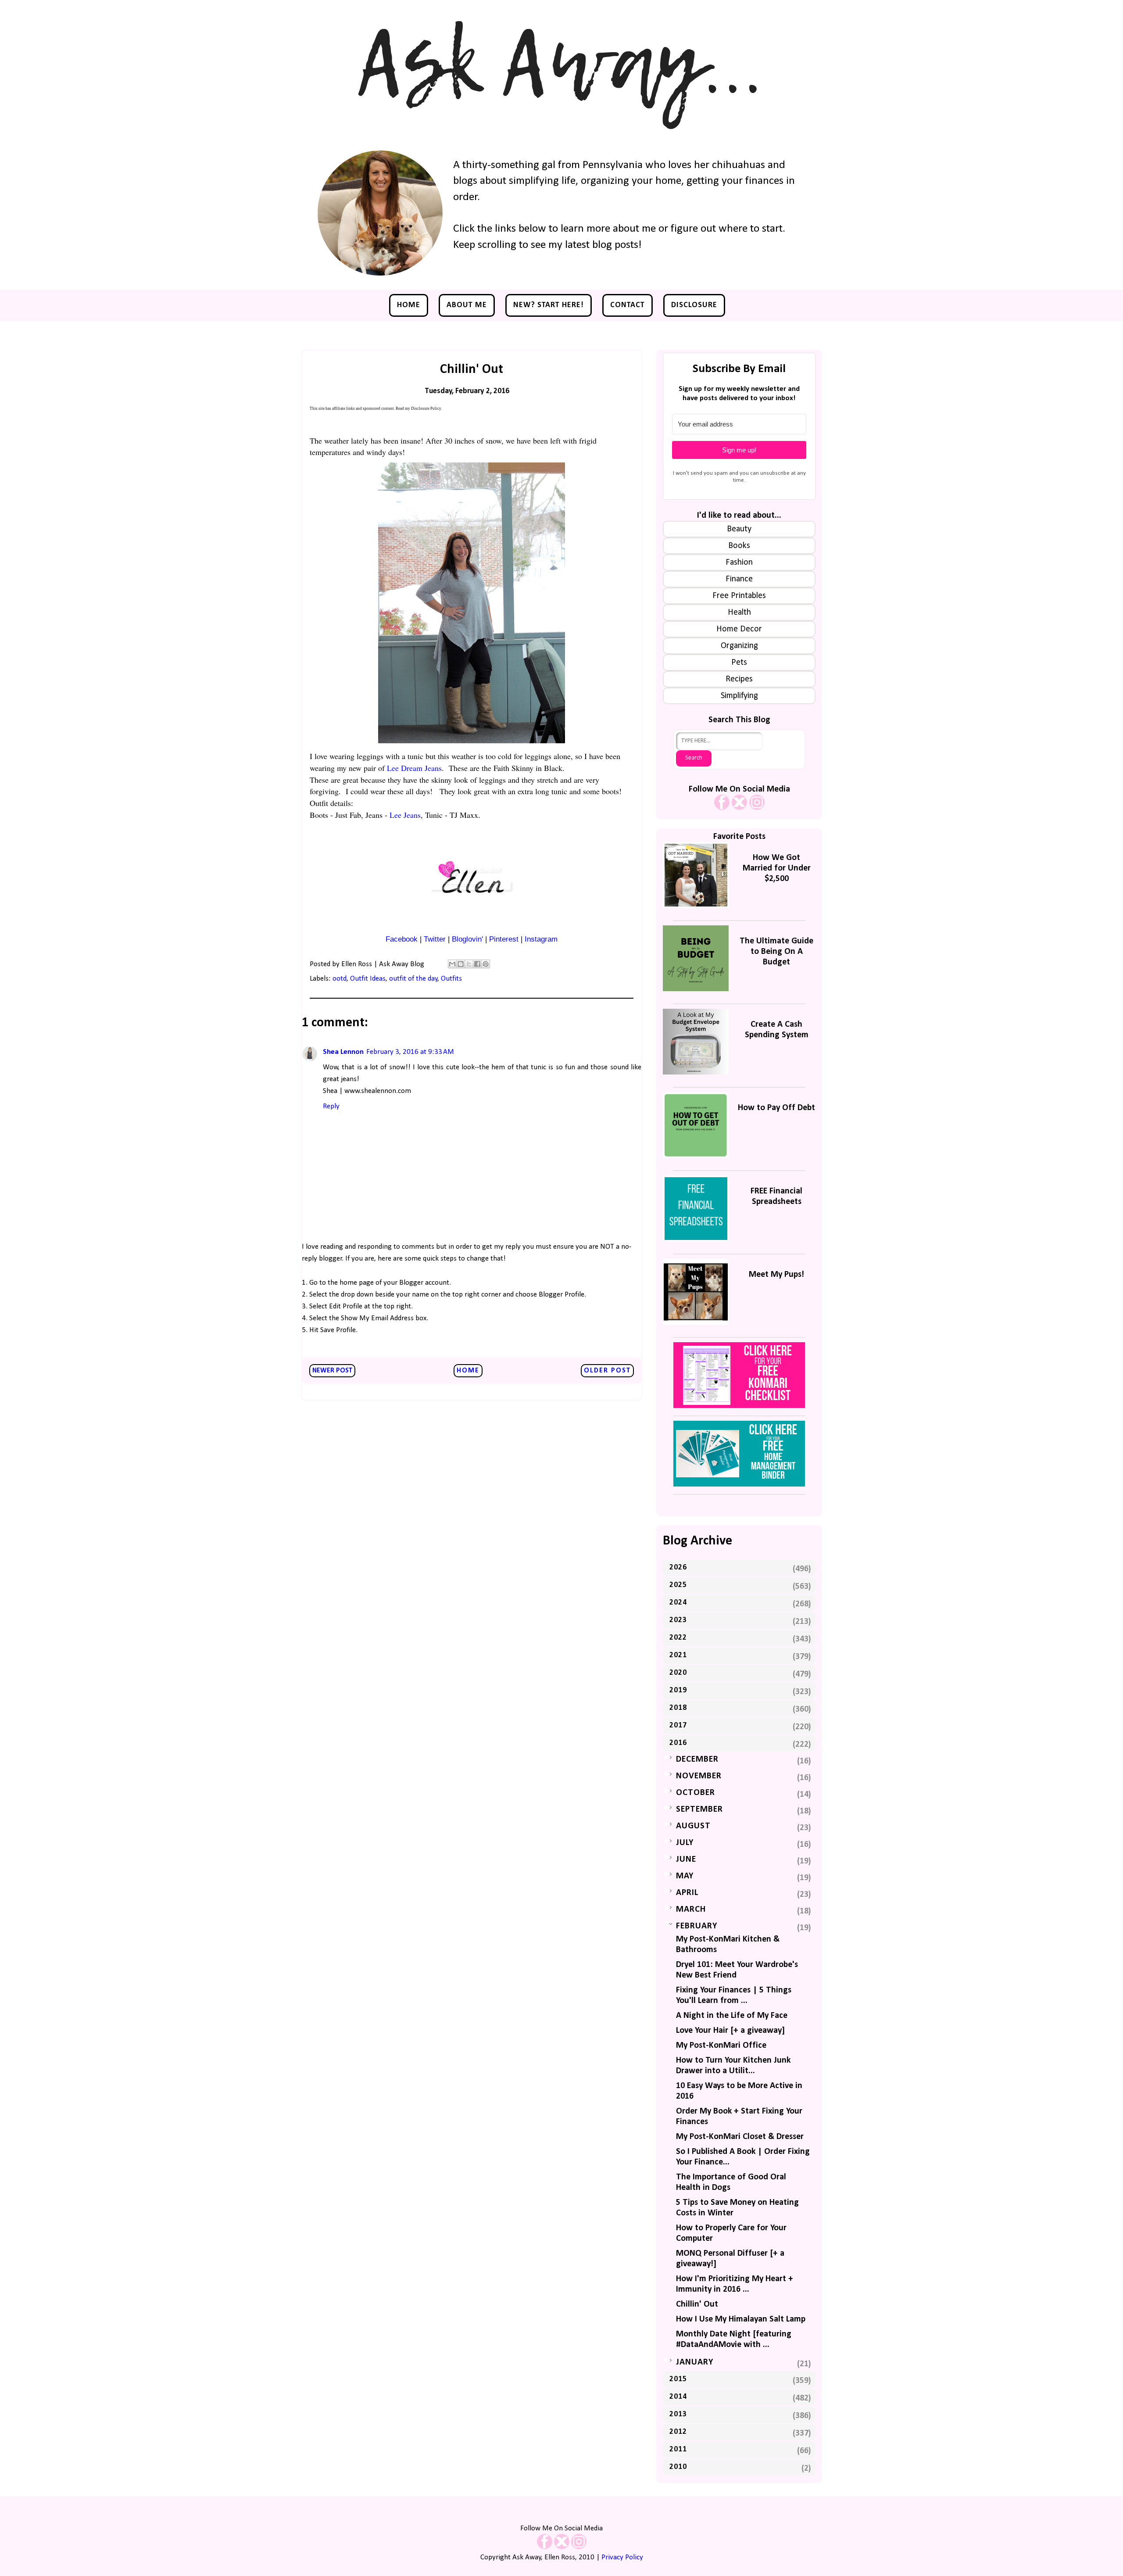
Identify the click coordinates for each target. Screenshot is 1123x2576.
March (691, 1910)
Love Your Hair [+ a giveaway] (730, 2031)
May (685, 1876)
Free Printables (739, 596)
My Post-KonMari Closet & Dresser (740, 2137)
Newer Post (332, 1371)
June (686, 1859)
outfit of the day (413, 979)
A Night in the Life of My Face (732, 2016)
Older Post (607, 1371)
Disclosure (694, 305)
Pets (739, 663)
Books (739, 546)
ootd (340, 979)
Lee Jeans (405, 815)
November (699, 1776)
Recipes (739, 679)
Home (409, 305)
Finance (739, 579)
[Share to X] (469, 964)
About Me (467, 305)
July (685, 1843)
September (699, 1809)
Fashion (739, 562)
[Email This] (452, 964)
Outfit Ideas (368, 979)
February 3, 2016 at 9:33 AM (410, 1052)
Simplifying (739, 696)
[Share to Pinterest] (486, 964)
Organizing (739, 646)
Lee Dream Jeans (414, 768)
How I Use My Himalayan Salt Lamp (741, 2319)
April (687, 1893)
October (696, 1793)
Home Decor (739, 629)
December (697, 1759)
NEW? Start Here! (549, 305)
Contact (628, 305)
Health (739, 613)
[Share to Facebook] (477, 964)
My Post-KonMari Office (721, 2046)
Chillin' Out (697, 2304)
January (695, 2362)
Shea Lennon (343, 1052)
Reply (331, 1106)
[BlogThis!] (461, 964)
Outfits (451, 979)
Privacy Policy (622, 2557)
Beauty (739, 529)
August (693, 1826)
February (697, 1926)
